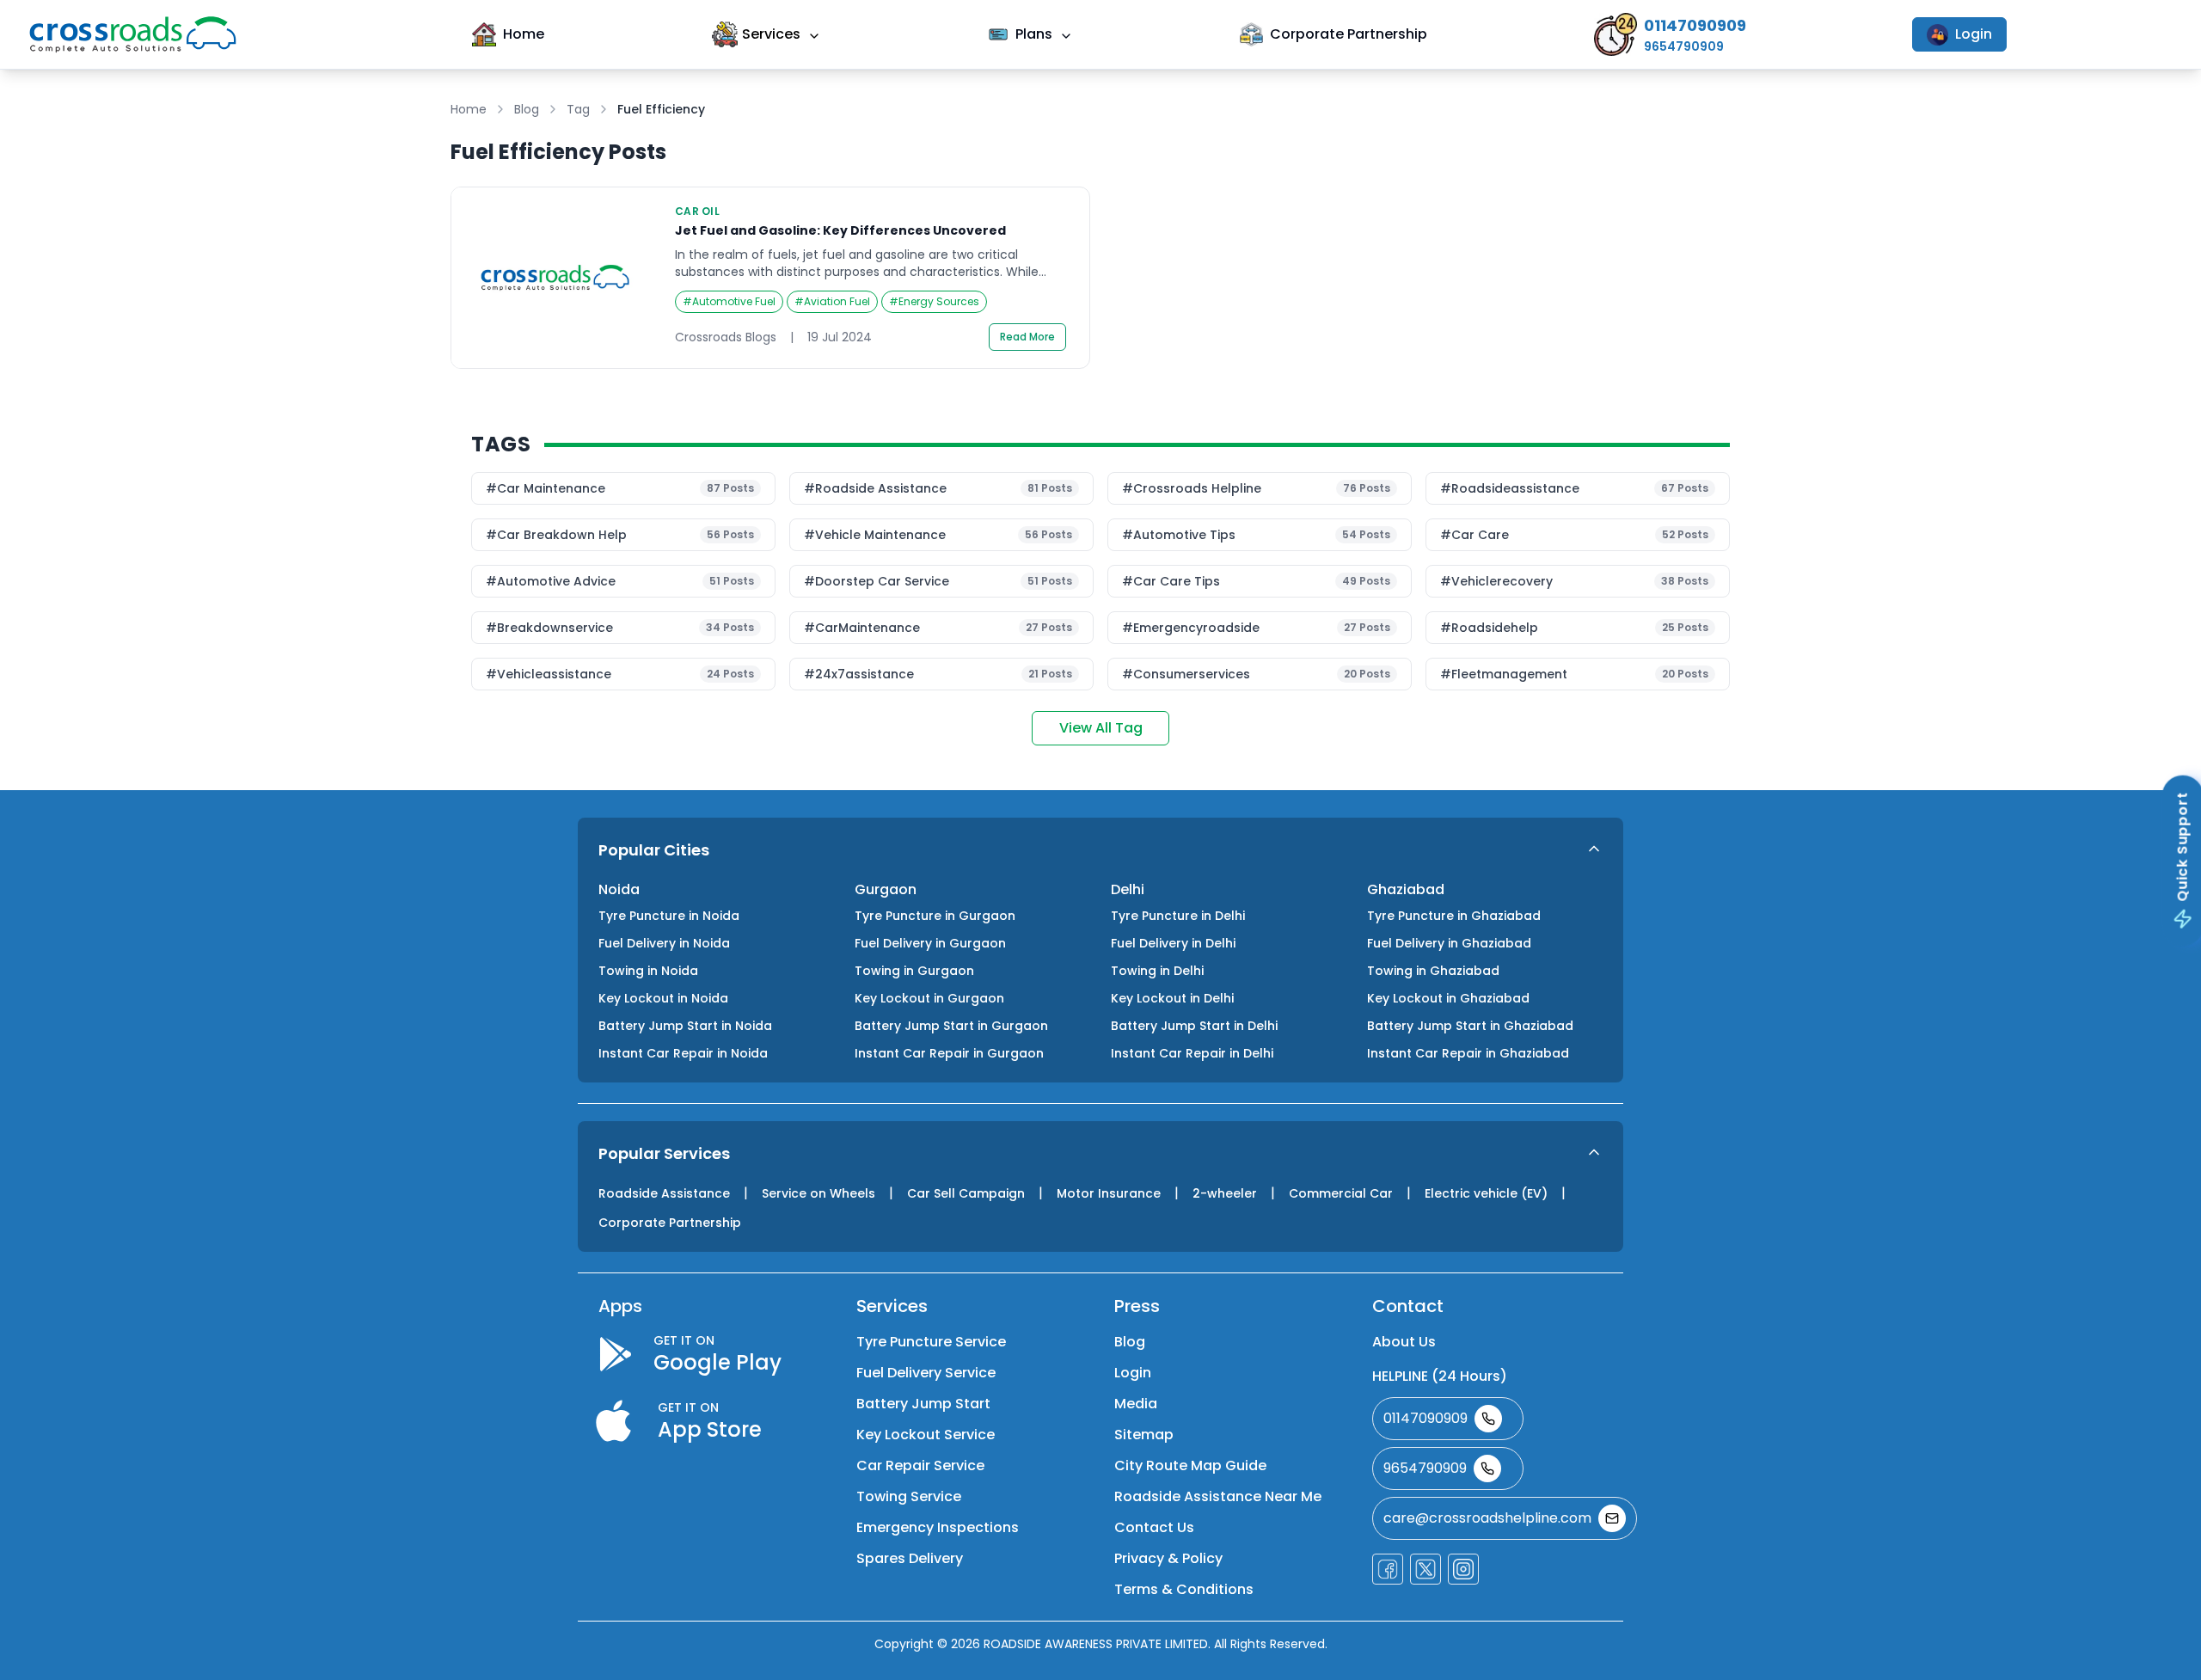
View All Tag (1101, 728)
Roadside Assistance (664, 1193)
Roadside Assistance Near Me (1218, 1496)
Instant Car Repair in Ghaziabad (1468, 1053)
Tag (578, 109)
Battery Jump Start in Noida (685, 1026)
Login (1974, 34)
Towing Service (909, 1496)
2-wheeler (1225, 1193)
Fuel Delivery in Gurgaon (930, 943)
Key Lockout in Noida (663, 998)
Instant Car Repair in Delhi (1192, 1053)
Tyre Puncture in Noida (669, 916)
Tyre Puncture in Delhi (1178, 916)
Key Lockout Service (926, 1435)
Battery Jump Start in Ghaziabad (1470, 1026)
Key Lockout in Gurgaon (929, 998)
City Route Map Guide (1190, 1465)
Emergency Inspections (938, 1527)
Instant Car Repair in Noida (683, 1053)
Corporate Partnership (1349, 34)
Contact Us (1154, 1527)
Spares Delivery (910, 1558)
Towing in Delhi (1157, 971)
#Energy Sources (934, 301)
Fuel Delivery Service (926, 1373)
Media (1136, 1404)
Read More (1027, 337)
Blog (527, 109)
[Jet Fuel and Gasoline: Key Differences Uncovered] (770, 278)
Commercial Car (1341, 1193)
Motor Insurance (1109, 1193)
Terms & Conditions (1184, 1589)
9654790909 (1425, 1468)
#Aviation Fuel (832, 301)
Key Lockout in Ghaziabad (1448, 998)
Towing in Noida (648, 971)
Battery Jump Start (923, 1404)
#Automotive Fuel (729, 301)
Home (524, 34)
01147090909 (1425, 1418)
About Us (1404, 1342)
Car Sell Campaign (966, 1193)
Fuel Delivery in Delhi (1173, 943)
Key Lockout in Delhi (1172, 998)
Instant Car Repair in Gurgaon (949, 1053)
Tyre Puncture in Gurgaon (935, 916)
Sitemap (1144, 1435)
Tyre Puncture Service (931, 1342)
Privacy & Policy (1168, 1558)
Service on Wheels (818, 1193)
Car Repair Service (920, 1465)
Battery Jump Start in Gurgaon (951, 1026)
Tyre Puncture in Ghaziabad (1454, 916)
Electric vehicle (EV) (1486, 1193)
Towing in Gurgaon (914, 971)
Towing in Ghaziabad (1433, 971)
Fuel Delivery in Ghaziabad (1449, 943)
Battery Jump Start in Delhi (1194, 1026)
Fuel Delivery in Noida (664, 943)
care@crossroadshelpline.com (1487, 1518)
